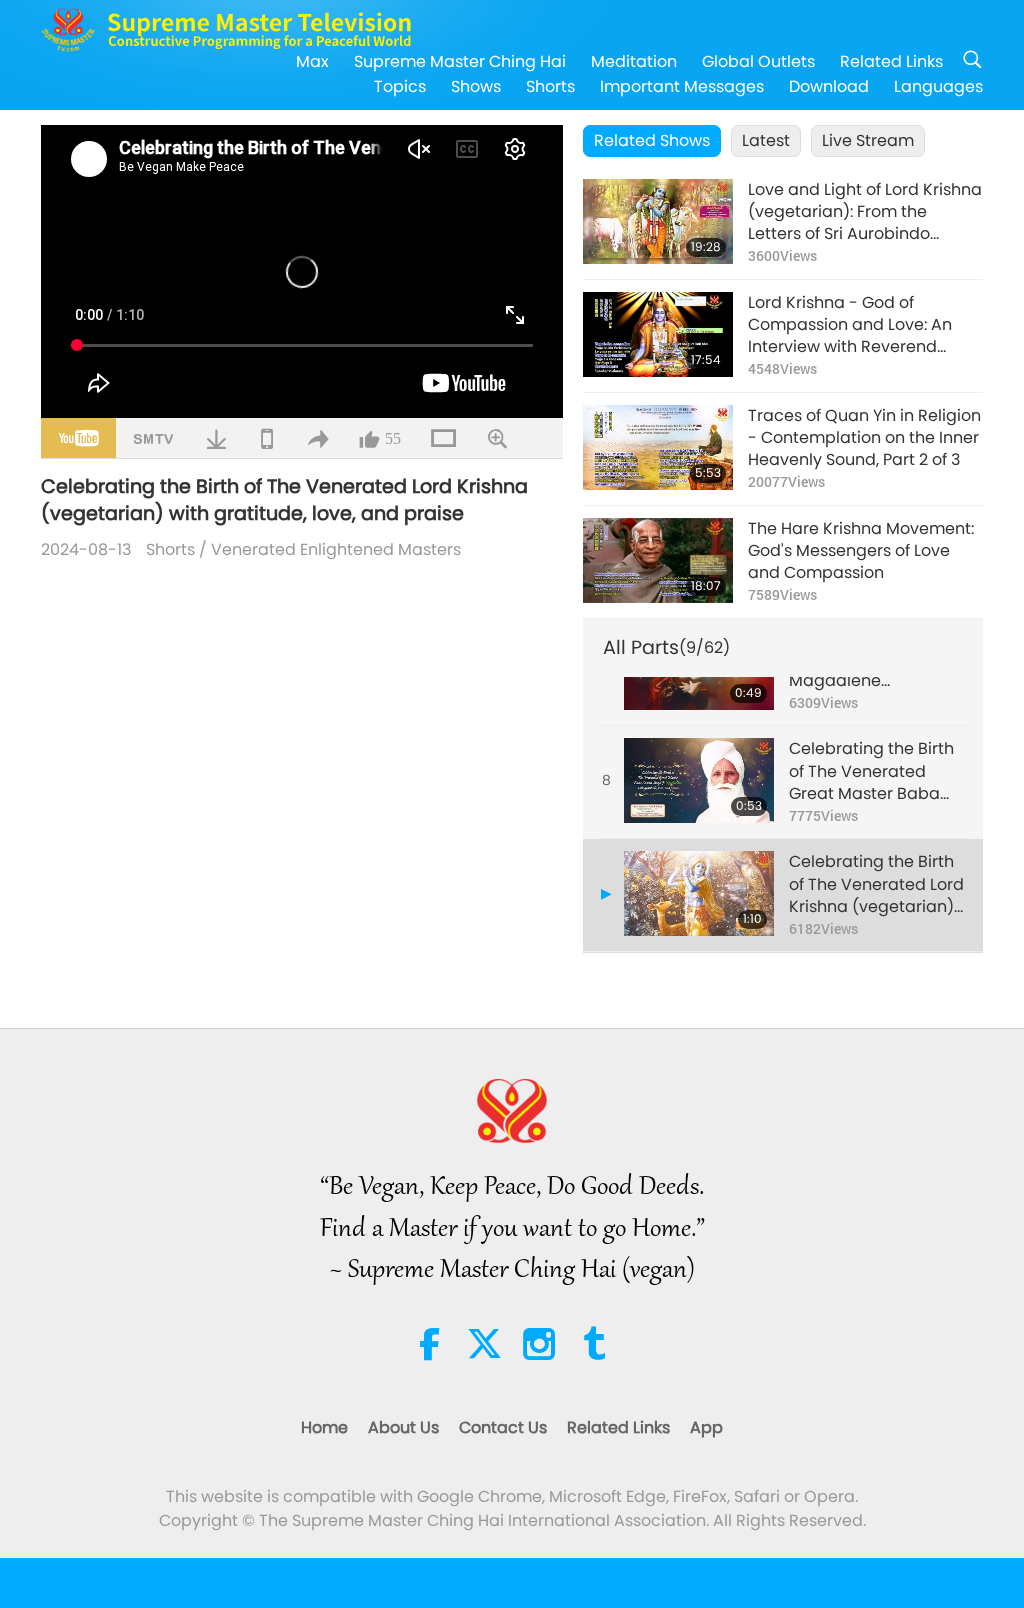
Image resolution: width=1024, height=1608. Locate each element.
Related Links (891, 61)
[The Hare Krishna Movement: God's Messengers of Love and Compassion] (658, 560)
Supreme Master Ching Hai (460, 61)
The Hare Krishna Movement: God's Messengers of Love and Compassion (861, 551)
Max (312, 61)
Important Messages (682, 86)
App (706, 1427)
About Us (403, 1427)
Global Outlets (758, 61)
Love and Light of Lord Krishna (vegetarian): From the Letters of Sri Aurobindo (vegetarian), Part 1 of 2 (865, 212)
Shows (476, 86)
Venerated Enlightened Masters (336, 549)
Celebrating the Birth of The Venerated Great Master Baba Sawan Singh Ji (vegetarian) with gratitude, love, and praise (871, 771)
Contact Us (503, 1427)
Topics (400, 86)
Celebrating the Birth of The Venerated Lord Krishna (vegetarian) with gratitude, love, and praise (876, 884)
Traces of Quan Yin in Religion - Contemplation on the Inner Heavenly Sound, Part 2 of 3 (864, 438)
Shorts (550, 86)
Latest (766, 140)
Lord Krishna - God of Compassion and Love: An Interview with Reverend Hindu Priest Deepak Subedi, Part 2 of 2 (858, 325)
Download (829, 86)
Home (324, 1427)
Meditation (634, 61)
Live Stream (868, 140)
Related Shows (652, 140)
